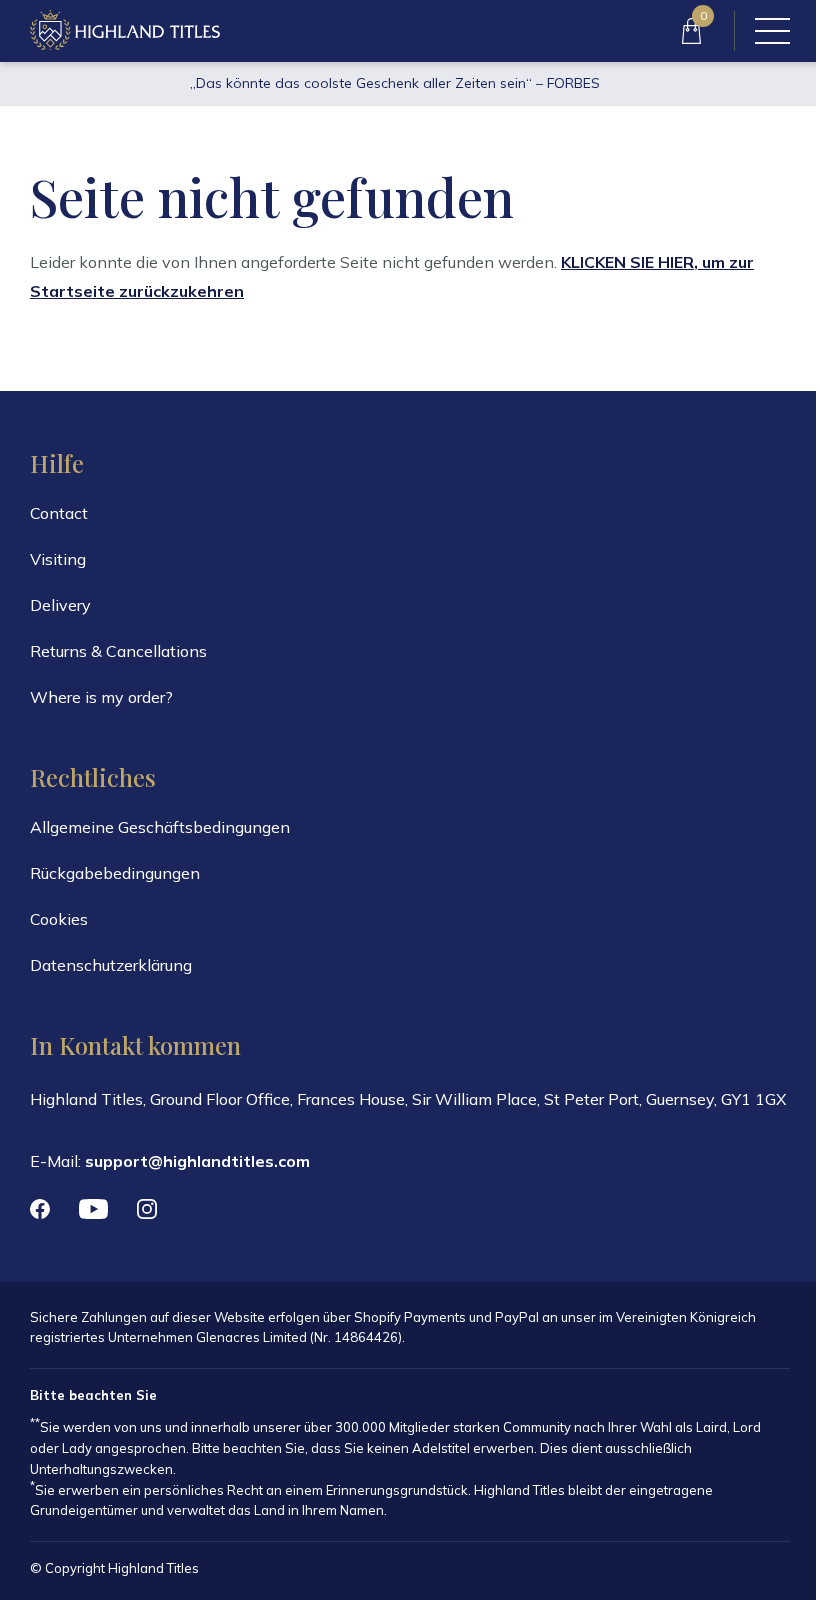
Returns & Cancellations (118, 651)
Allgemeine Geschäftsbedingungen (160, 827)
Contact (59, 513)
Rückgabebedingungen (115, 873)
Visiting (58, 559)
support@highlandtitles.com (197, 1161)
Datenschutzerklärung (111, 965)
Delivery (60, 605)
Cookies (59, 919)
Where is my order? (101, 697)
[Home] (125, 31)
